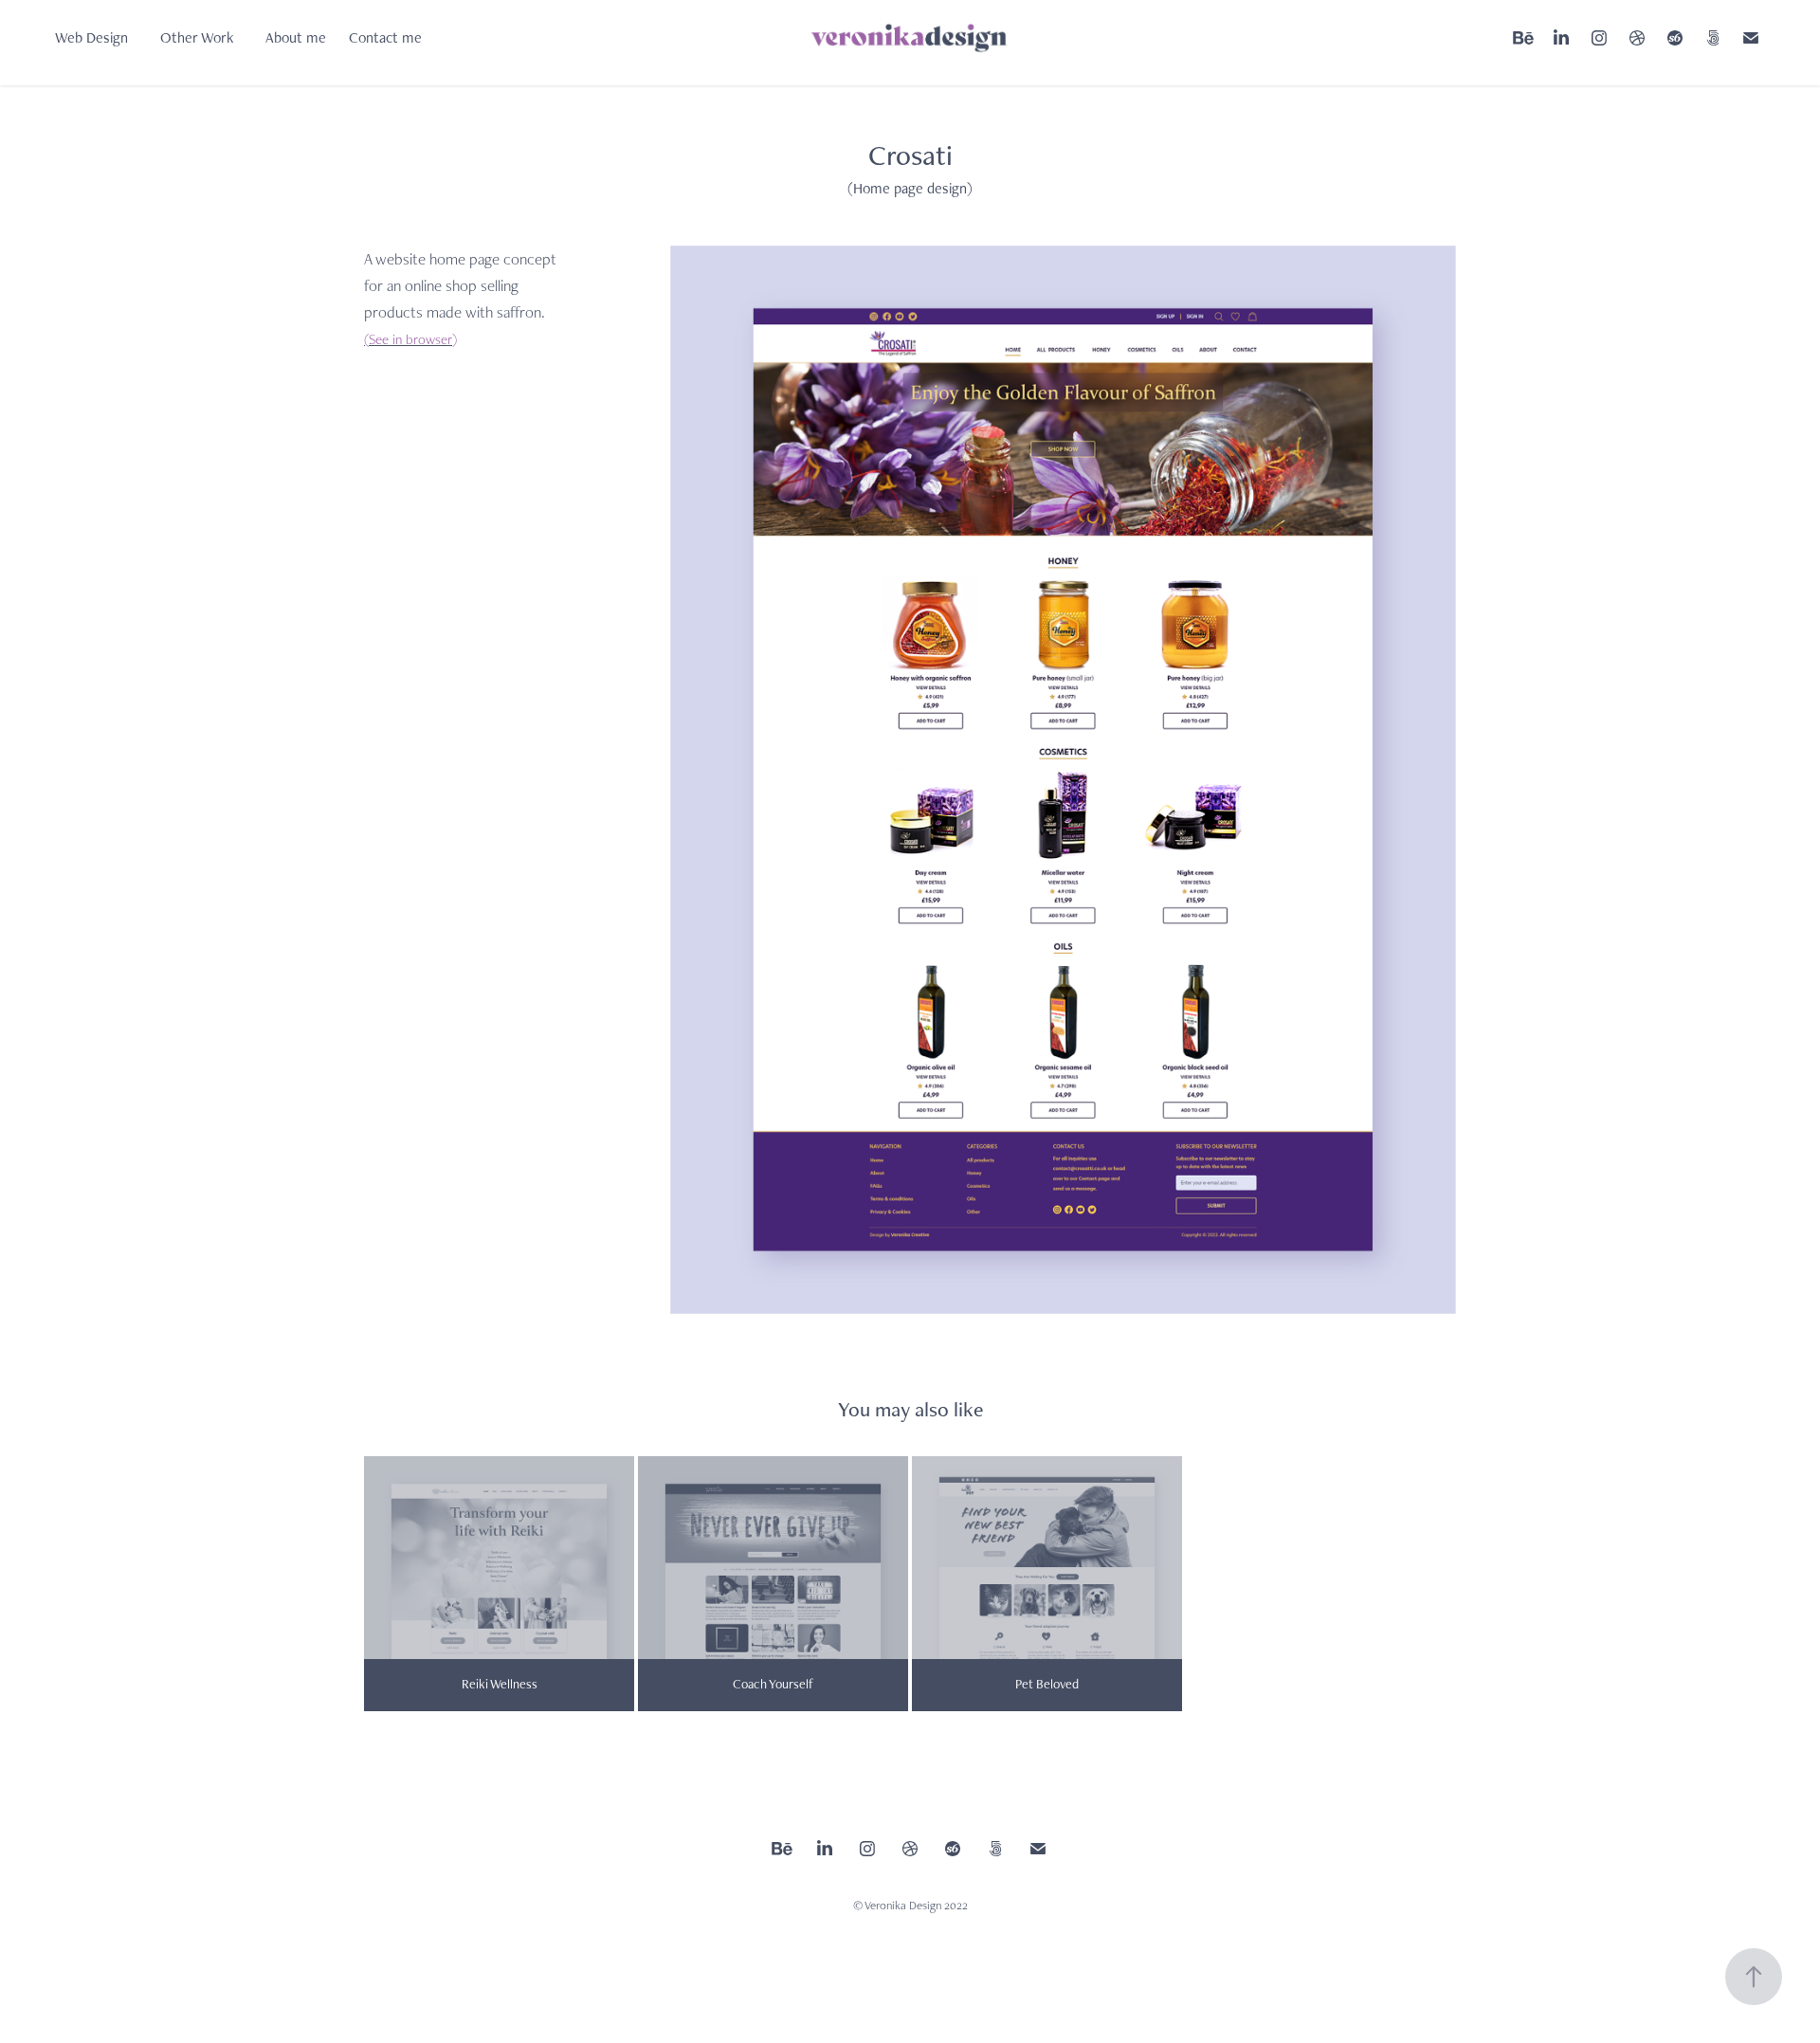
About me (296, 37)
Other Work (197, 37)
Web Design (91, 37)
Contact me (385, 37)
